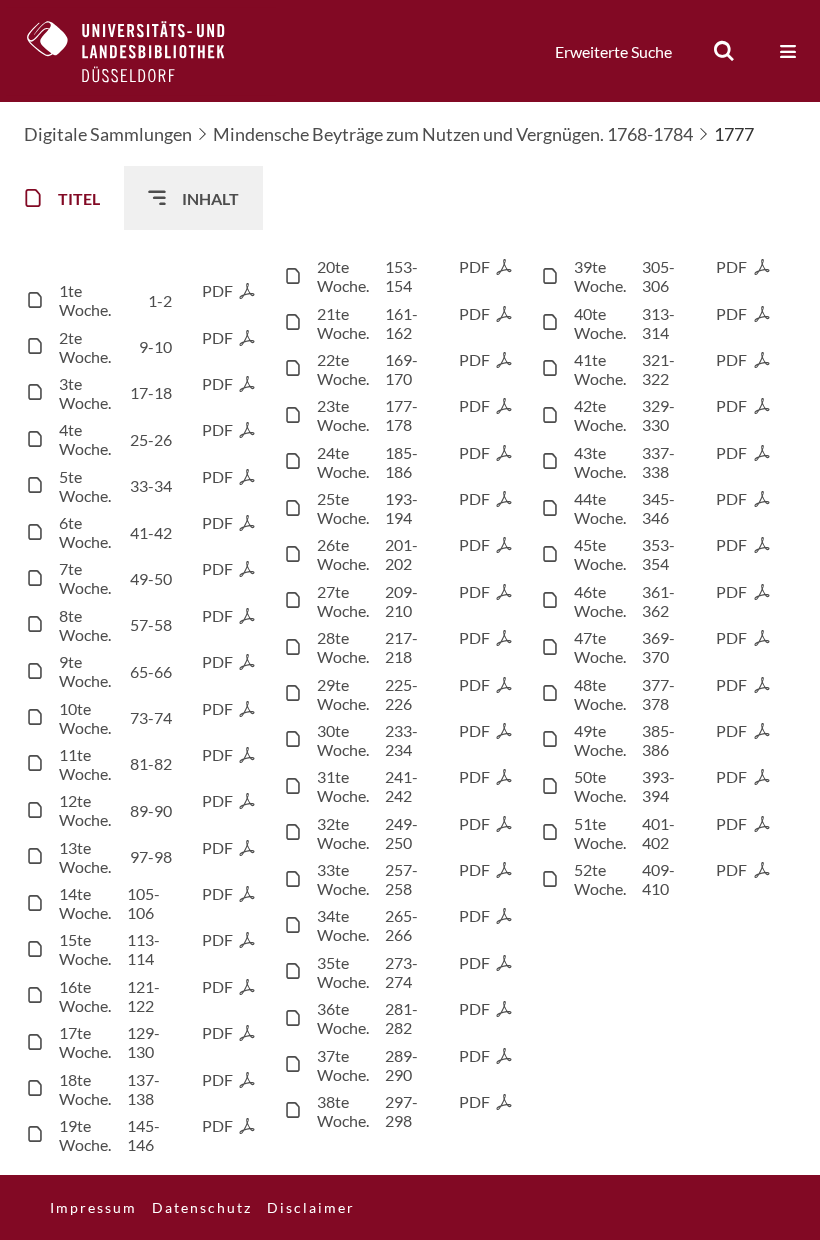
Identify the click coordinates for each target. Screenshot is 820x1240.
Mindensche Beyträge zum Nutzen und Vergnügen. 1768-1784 (453, 134)
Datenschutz (202, 1207)
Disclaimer (311, 1207)
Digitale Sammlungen (108, 134)
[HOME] (141, 51)
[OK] (724, 51)
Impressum (93, 1207)
